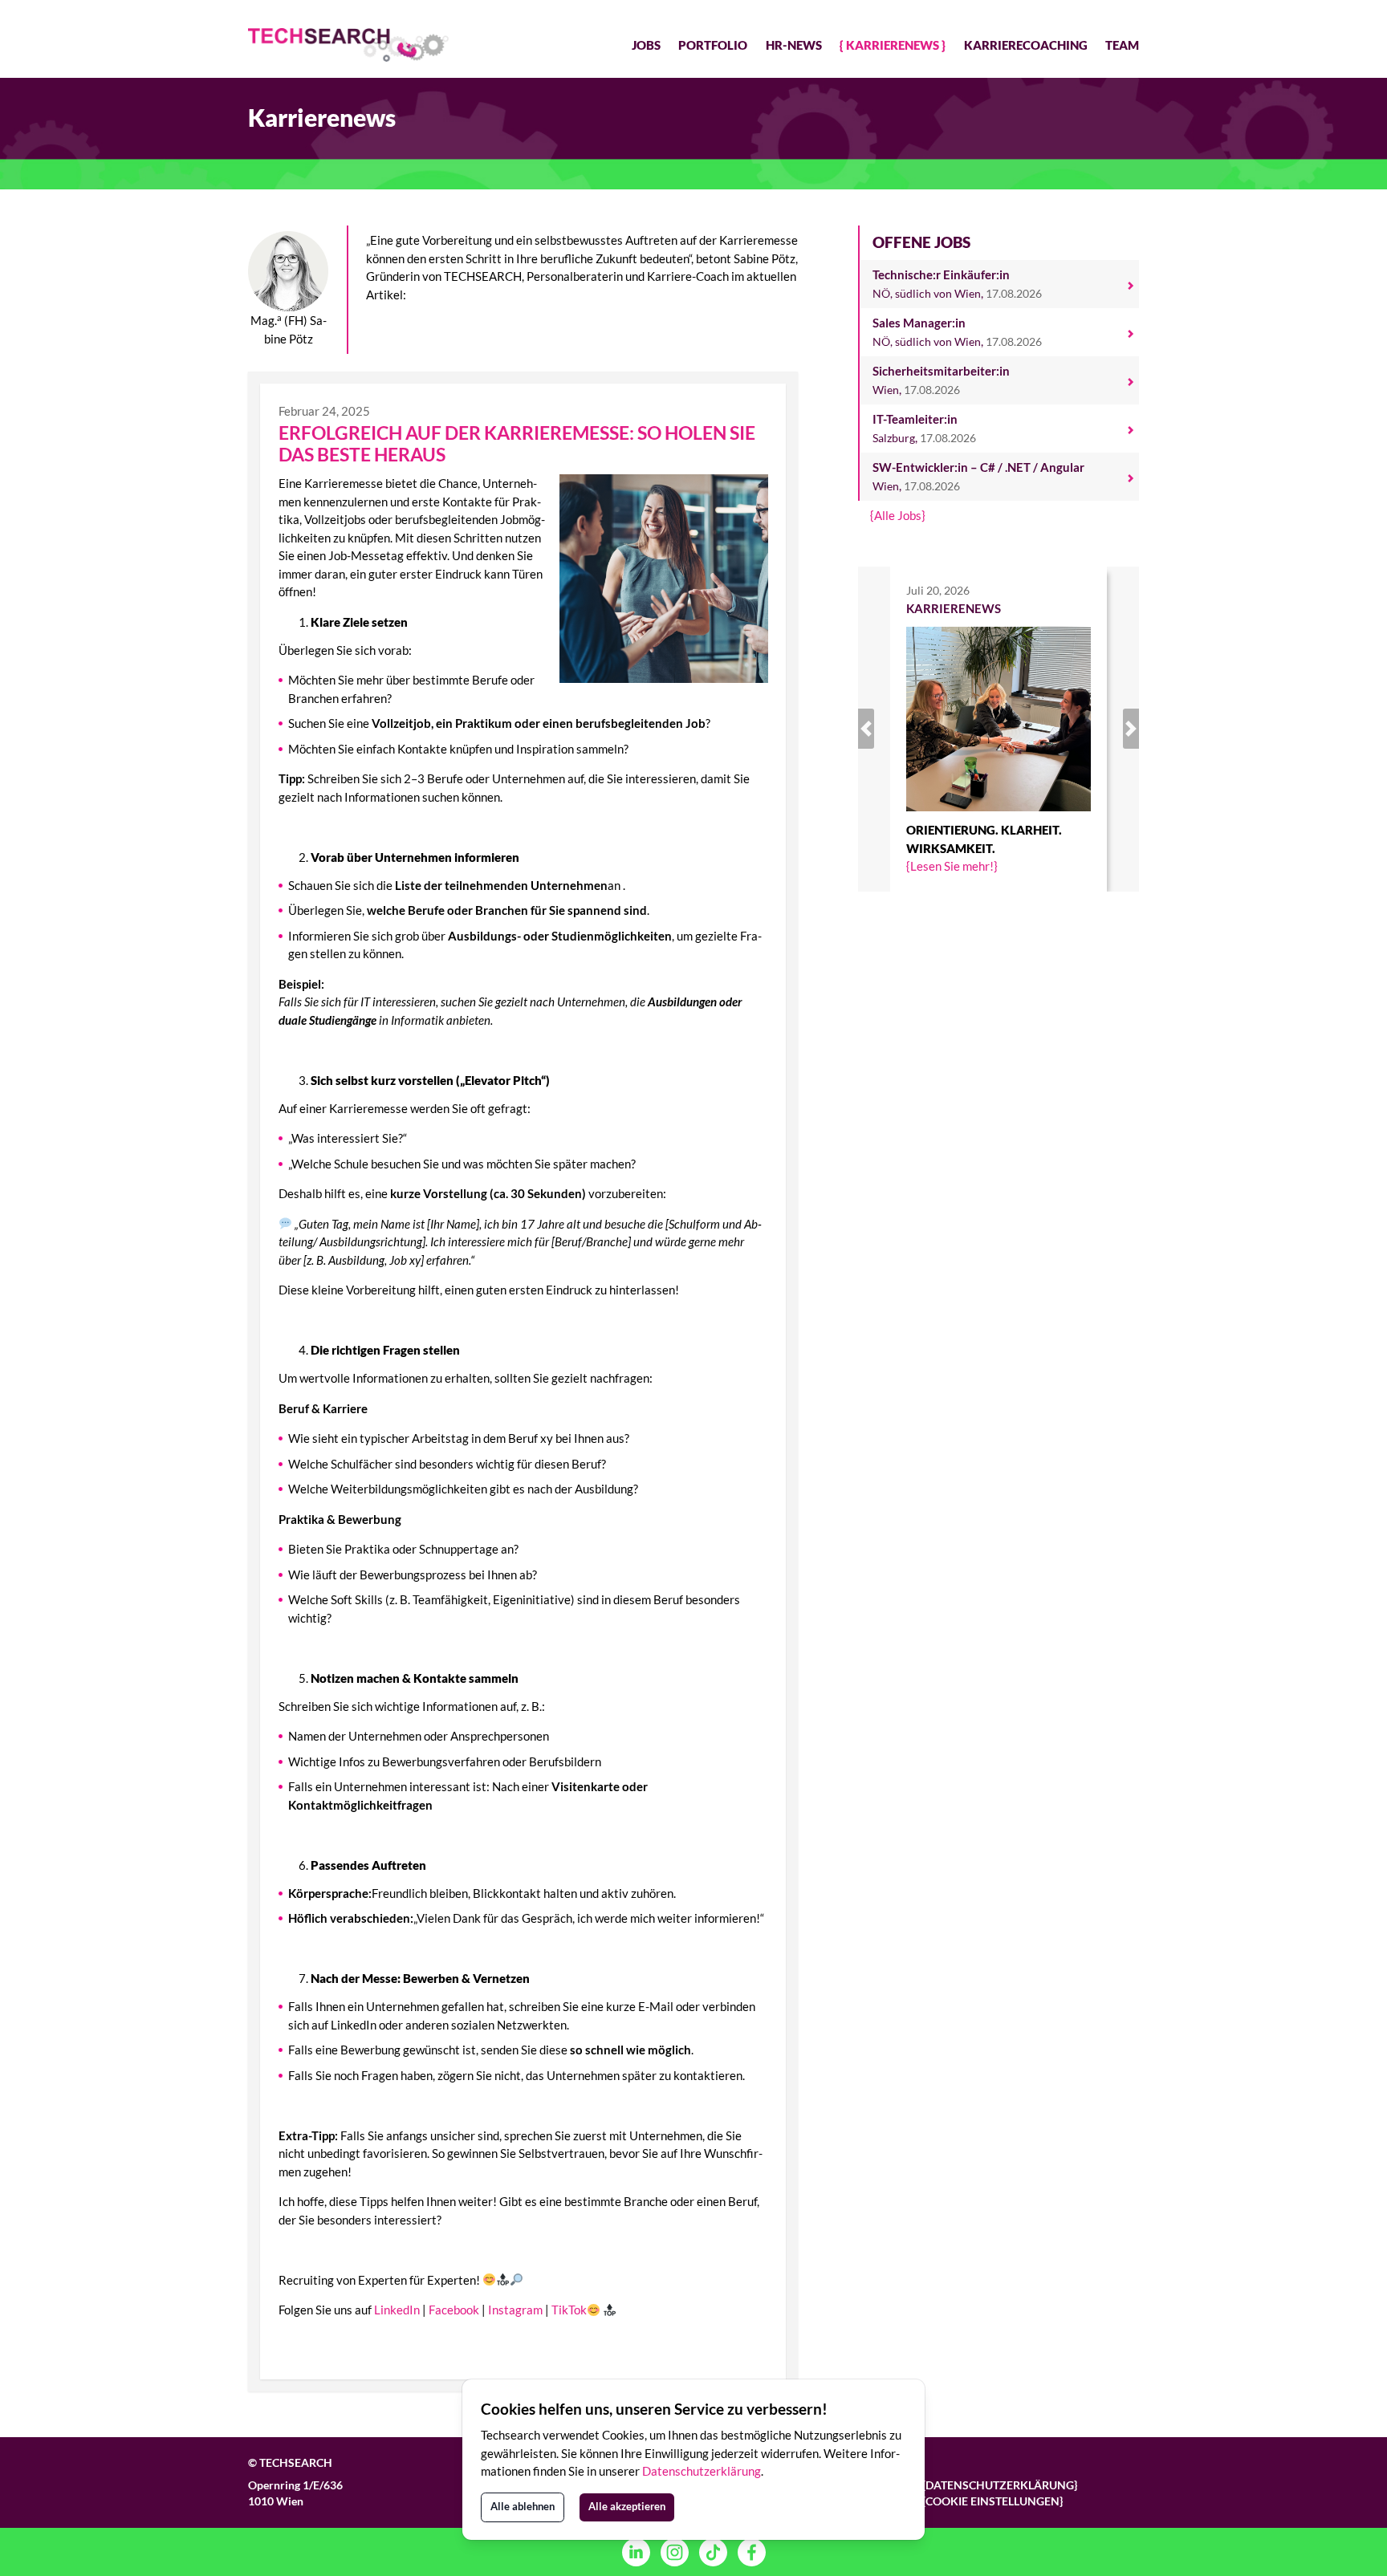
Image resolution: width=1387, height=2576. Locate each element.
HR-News (794, 45)
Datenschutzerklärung (702, 2471)
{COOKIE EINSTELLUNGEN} (992, 2501)
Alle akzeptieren (627, 2506)
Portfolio (713, 45)
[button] (879, 729)
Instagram (515, 2310)
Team (1122, 45)
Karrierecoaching (1026, 45)
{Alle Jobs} (898, 515)
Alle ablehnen (523, 2506)
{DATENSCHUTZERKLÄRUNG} (1000, 2485)
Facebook (454, 2310)
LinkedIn (397, 2310)
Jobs (646, 45)
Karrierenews (893, 45)
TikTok (569, 2310)
